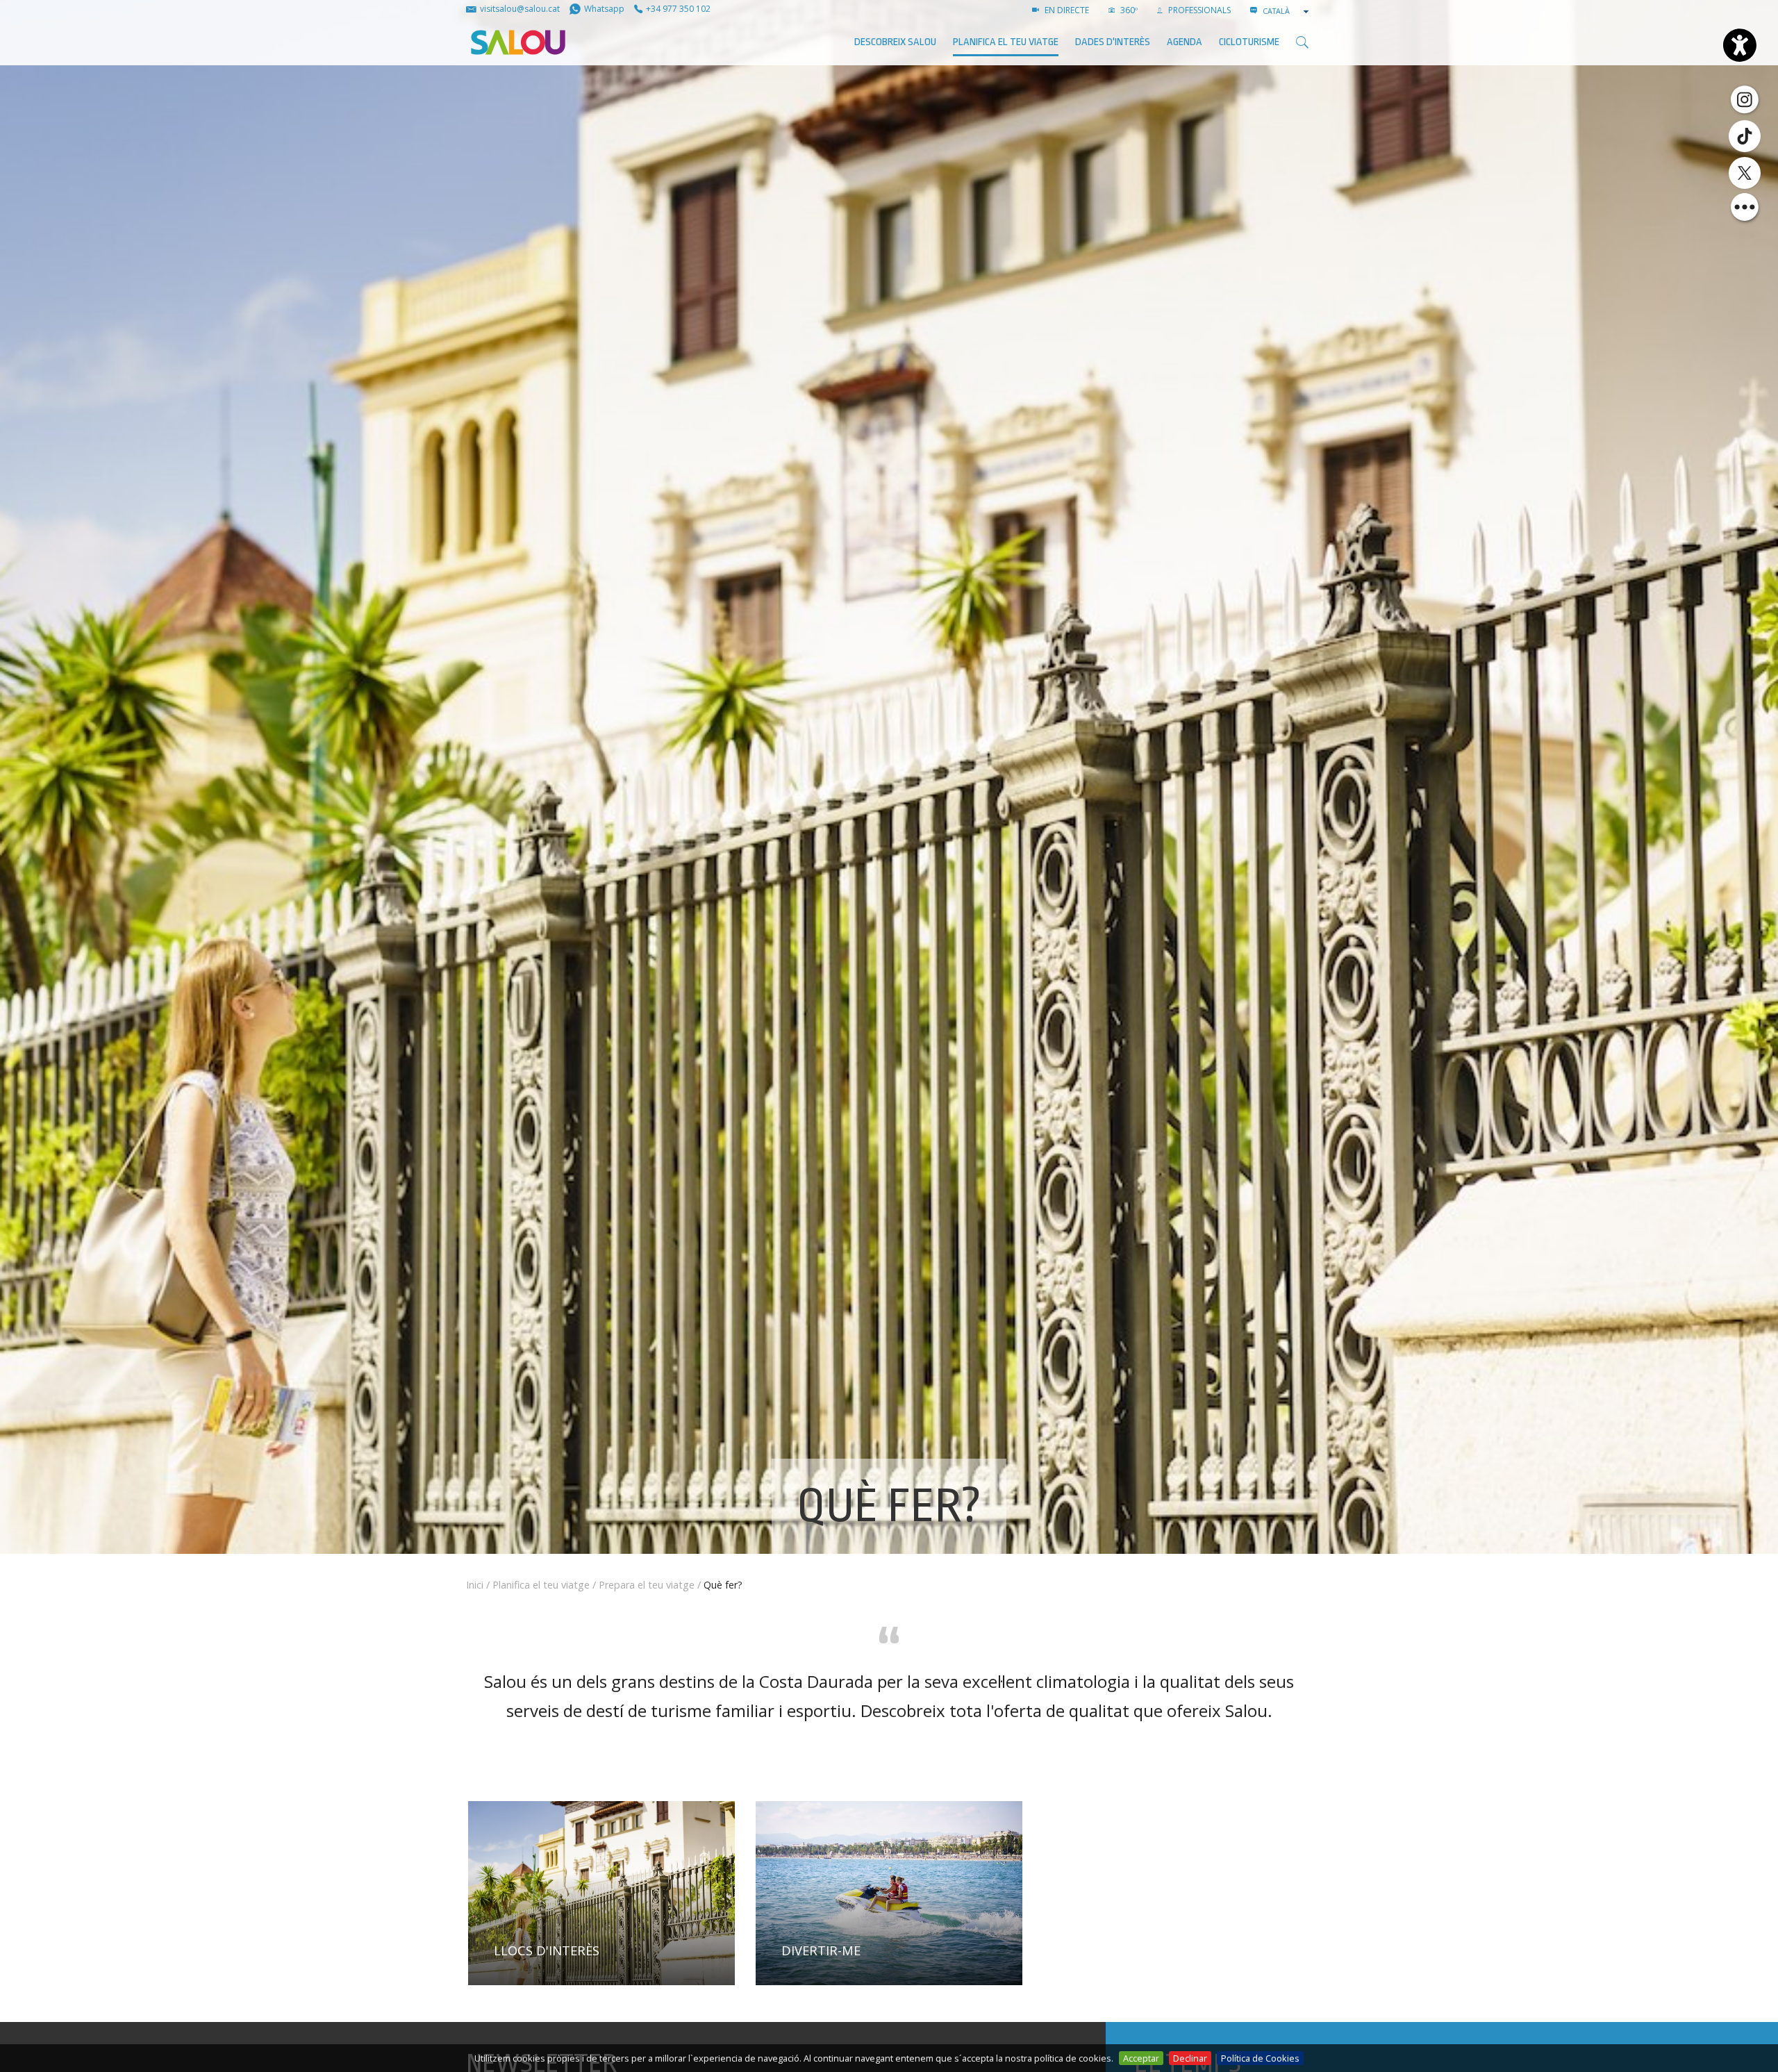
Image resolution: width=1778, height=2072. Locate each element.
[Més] (1745, 207)
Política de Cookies (1260, 2058)
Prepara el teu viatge (647, 1585)
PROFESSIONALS (1198, 10)
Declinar (1190, 2058)
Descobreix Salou (895, 42)
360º (1128, 10)
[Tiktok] (1745, 136)
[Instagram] (1745, 99)
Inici (475, 1585)
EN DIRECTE (1066, 10)
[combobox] (1287, 11)
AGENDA (1185, 42)
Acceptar (1141, 2058)
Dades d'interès (1113, 42)
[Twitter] (1745, 173)
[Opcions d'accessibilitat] (1740, 45)
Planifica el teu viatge (1006, 42)
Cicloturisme (1249, 42)
